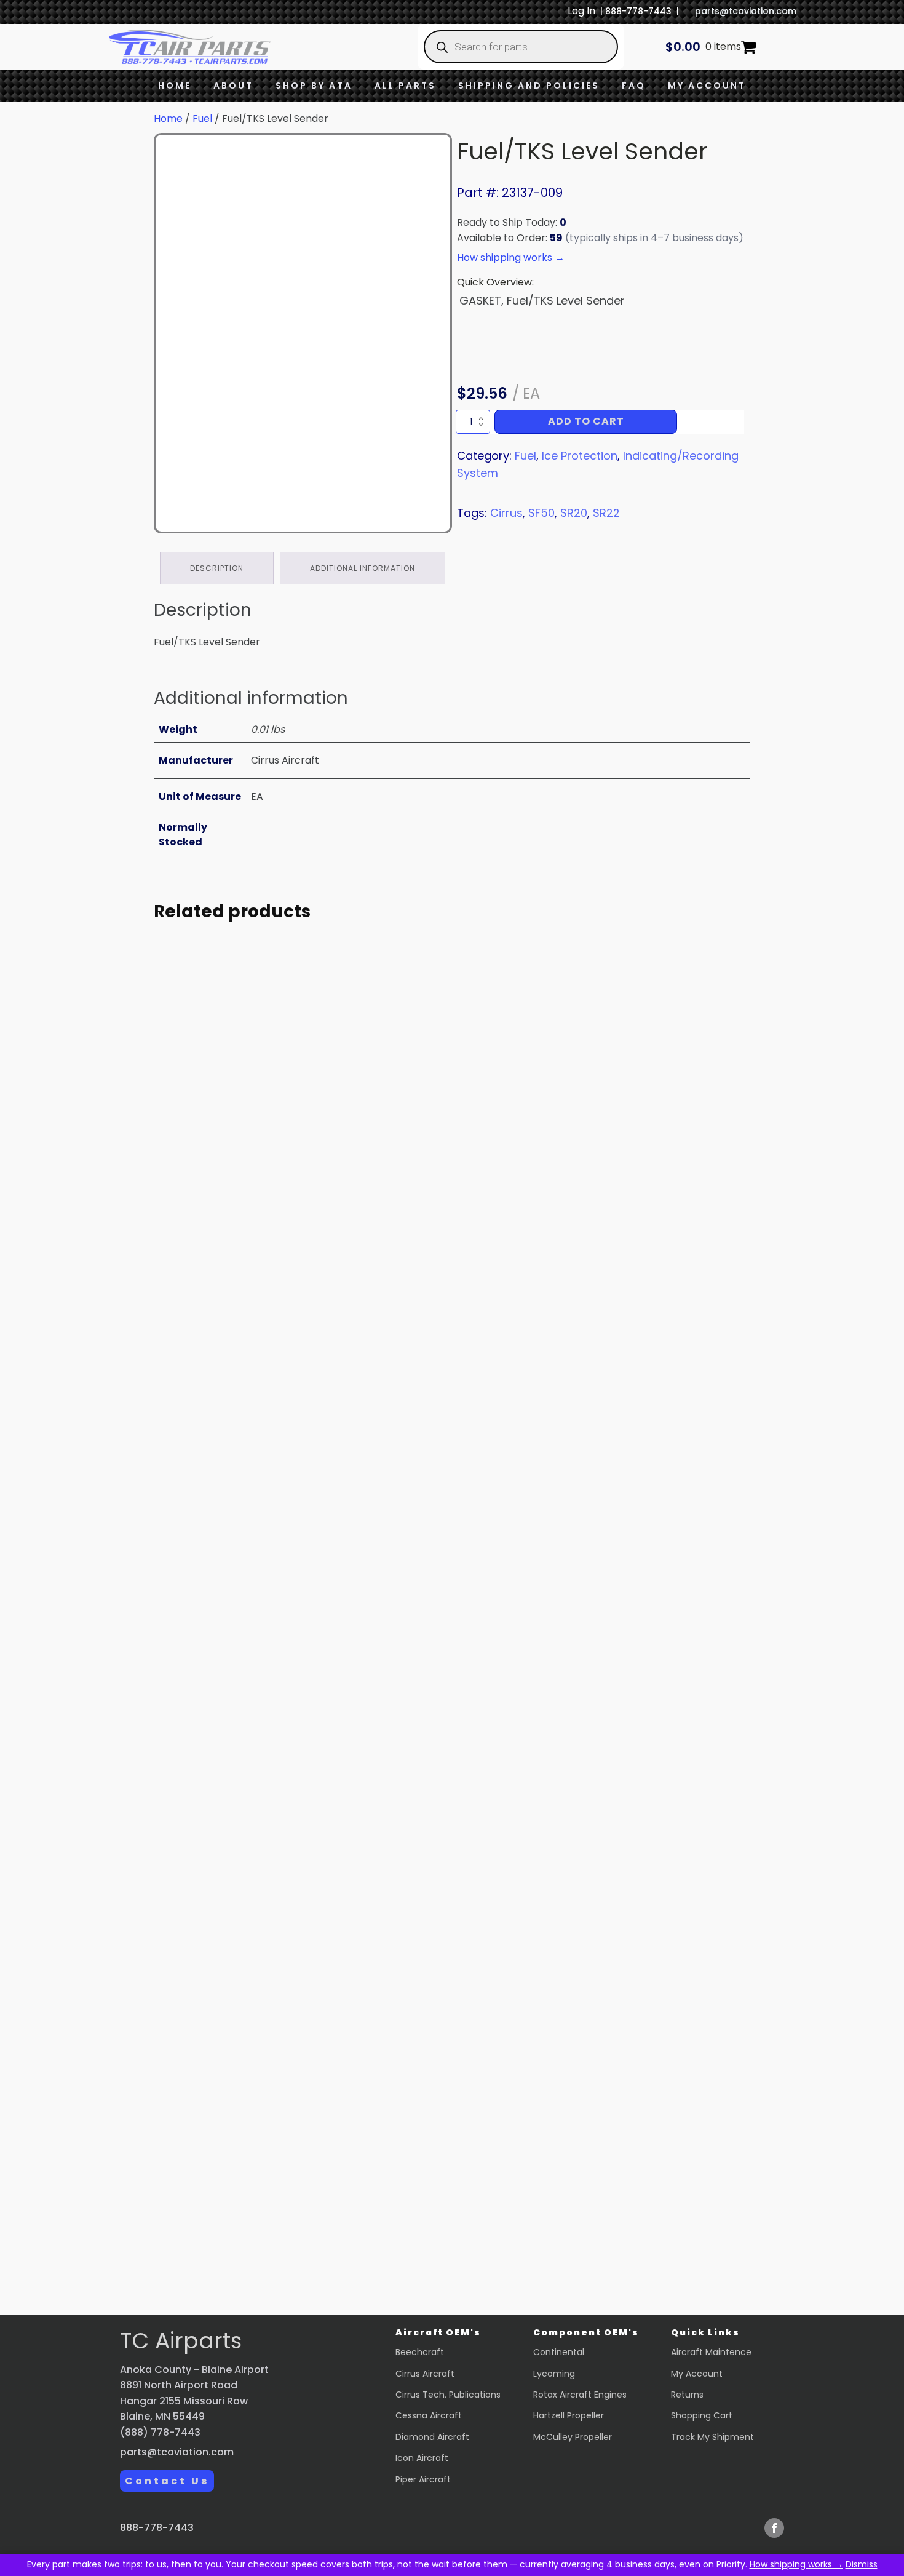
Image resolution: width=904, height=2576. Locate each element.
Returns (687, 2395)
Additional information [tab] (363, 568)
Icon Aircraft (422, 2458)
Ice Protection (580, 456)
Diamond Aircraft (432, 2437)
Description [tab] (217, 568)
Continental (559, 2352)
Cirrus (506, 513)
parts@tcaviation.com (746, 11)
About (233, 86)
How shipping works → (796, 2564)
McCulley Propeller (573, 2437)
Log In (581, 11)
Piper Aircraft (423, 2479)
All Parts (405, 86)
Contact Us (167, 2481)
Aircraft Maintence (711, 2352)
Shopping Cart (702, 2415)
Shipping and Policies (529, 86)
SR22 (606, 513)
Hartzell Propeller (569, 2415)
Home (175, 86)
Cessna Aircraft (429, 2415)
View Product (268, 1292)
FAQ (634, 86)
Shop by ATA (314, 86)
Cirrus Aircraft (425, 2374)
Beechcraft (420, 2352)
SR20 (574, 513)
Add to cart (586, 421)
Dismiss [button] (862, 2564)
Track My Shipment (712, 2437)
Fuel (202, 118)
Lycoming (554, 2374)
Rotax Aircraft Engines (580, 2395)
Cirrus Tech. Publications (448, 2395)
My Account (707, 86)
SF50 (541, 513)
